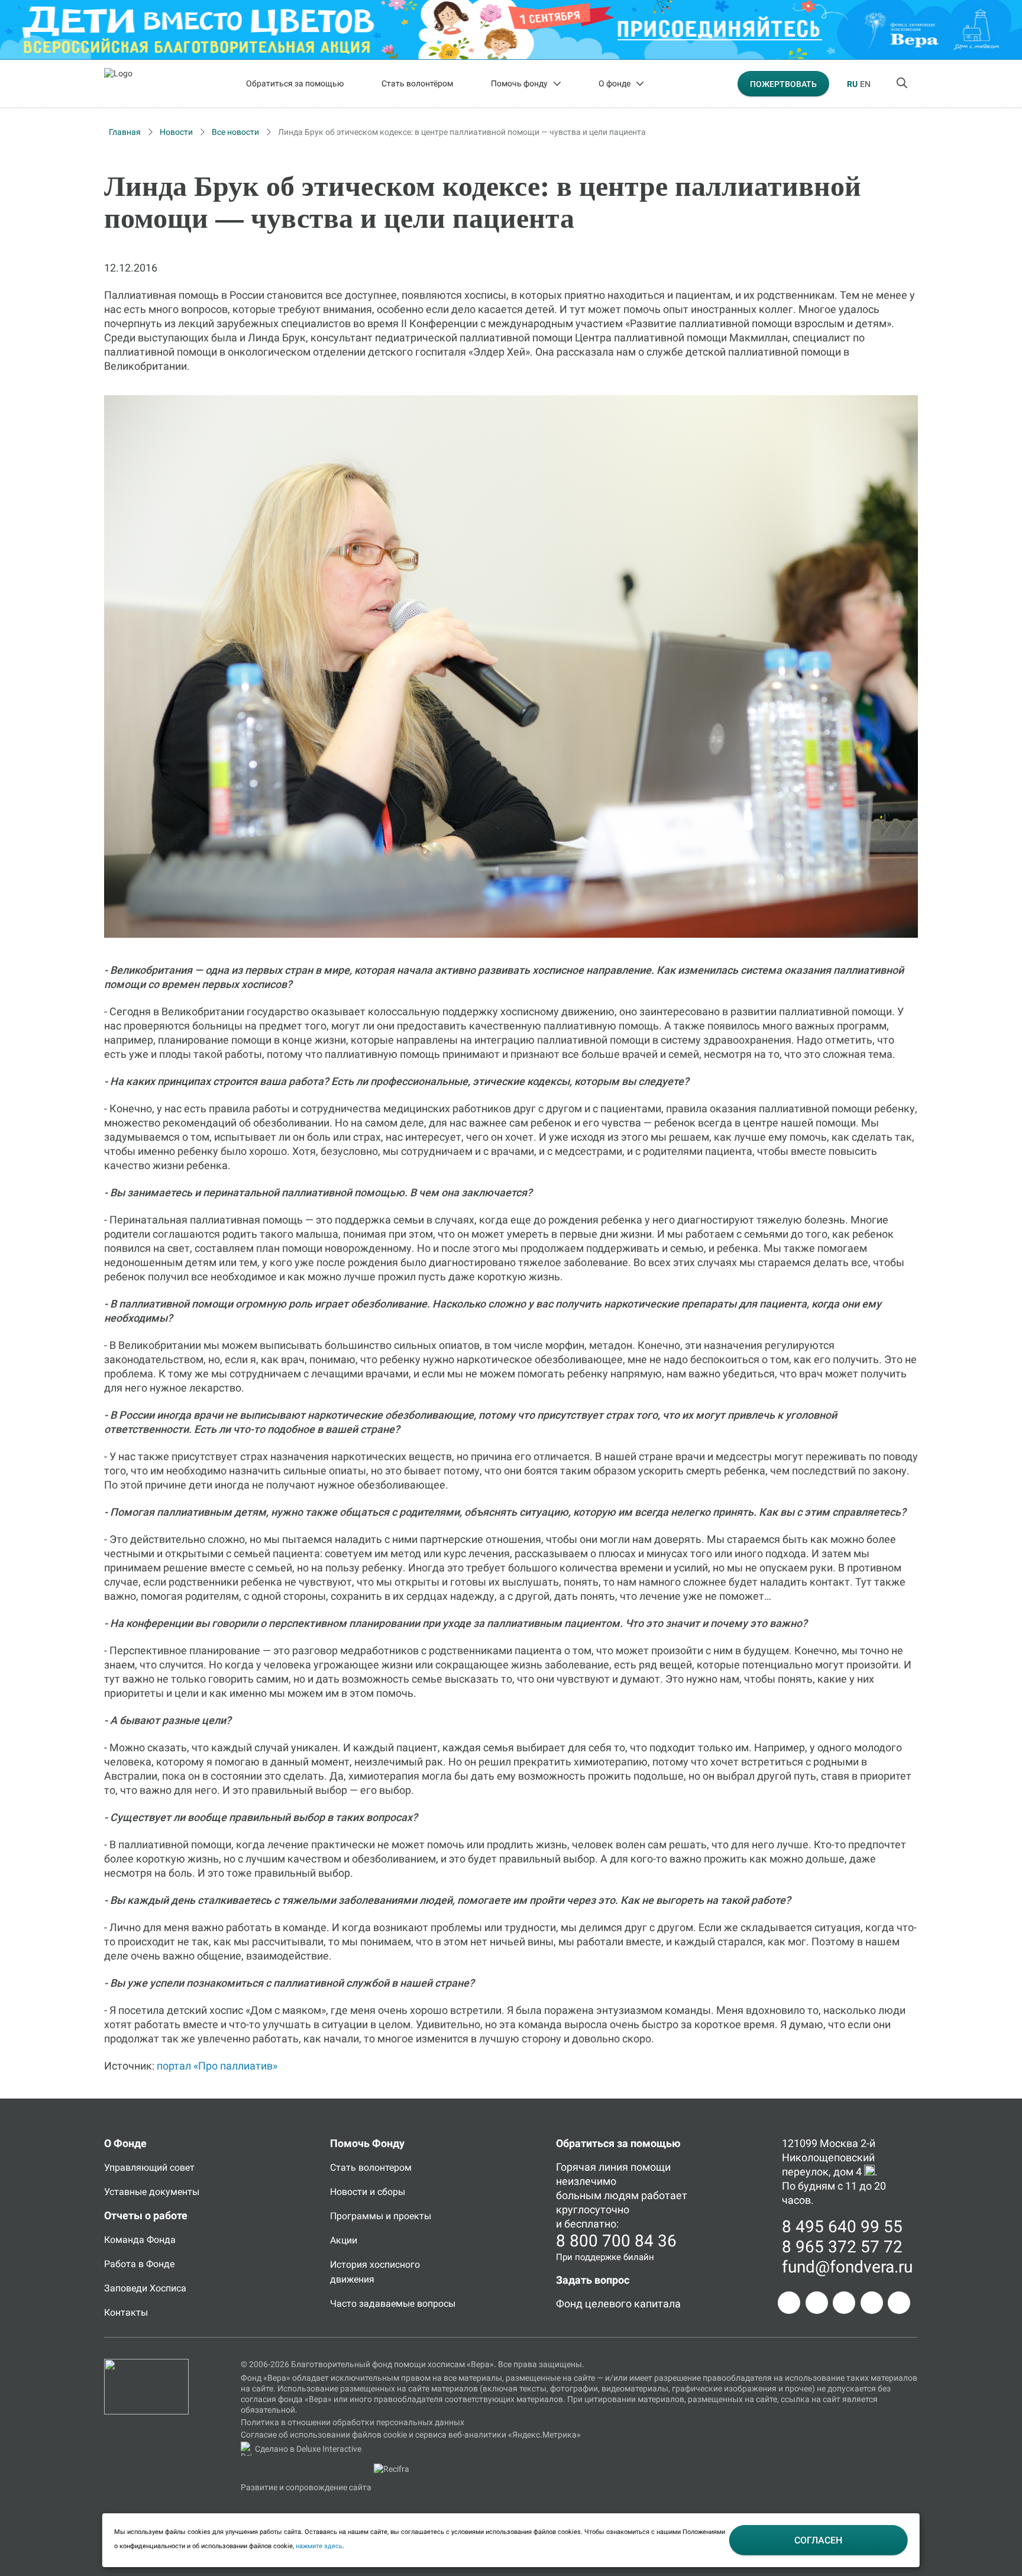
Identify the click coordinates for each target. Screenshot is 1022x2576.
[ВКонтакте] (844, 2303)
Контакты (126, 2312)
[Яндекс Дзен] (872, 2303)
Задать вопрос (593, 2280)
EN (865, 84)
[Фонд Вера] (146, 2364)
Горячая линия (592, 2167)
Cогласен (818, 2540)
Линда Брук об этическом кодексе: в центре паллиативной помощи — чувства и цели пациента (462, 132)
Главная (125, 132)
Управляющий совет (149, 2167)
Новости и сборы (368, 2192)
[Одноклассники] (817, 2303)
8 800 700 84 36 (616, 2241)
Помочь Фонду (367, 2143)
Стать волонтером (371, 2167)
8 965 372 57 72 (842, 2247)
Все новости (235, 132)
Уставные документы (152, 2192)
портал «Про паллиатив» (217, 2066)
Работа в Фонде (139, 2264)
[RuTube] (899, 2303)
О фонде (615, 83)
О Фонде (125, 2143)
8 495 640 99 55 (842, 2227)
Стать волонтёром (417, 83)
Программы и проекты (381, 2216)
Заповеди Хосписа (145, 2288)
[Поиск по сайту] (903, 83)
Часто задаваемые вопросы (393, 2304)
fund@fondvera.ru (847, 2267)
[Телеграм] (789, 2303)
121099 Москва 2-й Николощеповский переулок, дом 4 (829, 2157)
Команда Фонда (140, 2240)
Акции (344, 2240)
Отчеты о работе (146, 2215)
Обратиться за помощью (295, 83)
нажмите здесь (319, 2546)
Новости (176, 132)
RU (852, 84)
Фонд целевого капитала (618, 2304)
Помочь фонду (519, 83)
